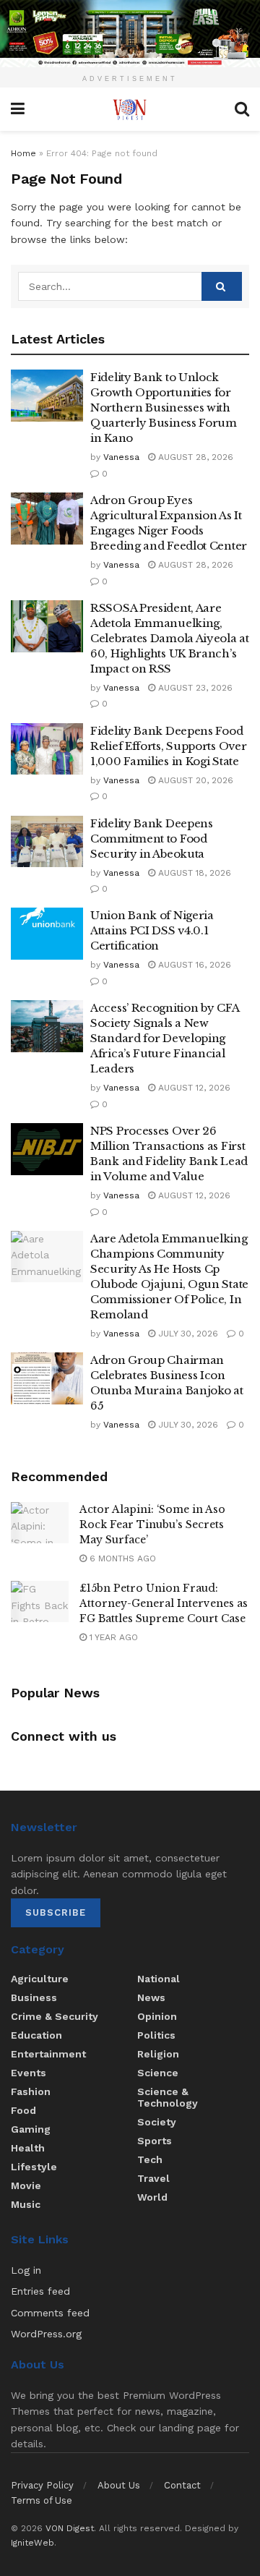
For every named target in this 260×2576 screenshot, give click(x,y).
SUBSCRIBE (56, 1912)
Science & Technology (168, 2097)
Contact (182, 2485)
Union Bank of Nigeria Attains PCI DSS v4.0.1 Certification (152, 930)
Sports (155, 2141)
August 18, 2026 (193, 873)
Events (29, 2073)
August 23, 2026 (194, 688)
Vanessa (121, 457)
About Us (119, 2485)
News (151, 1997)
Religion (158, 2054)
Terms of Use (42, 2500)
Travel (153, 2178)
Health (28, 2148)
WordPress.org (46, 2334)
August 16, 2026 (193, 965)
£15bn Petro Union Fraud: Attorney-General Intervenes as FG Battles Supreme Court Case (164, 1603)
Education (36, 2035)
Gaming (31, 2129)
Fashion (31, 2091)
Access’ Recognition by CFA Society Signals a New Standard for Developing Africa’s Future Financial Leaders (164, 1038)
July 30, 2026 (187, 1334)
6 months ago (121, 1558)
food (23, 2110)
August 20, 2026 (194, 780)
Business (34, 1997)
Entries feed (40, 2291)
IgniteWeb (32, 2543)
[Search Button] (222, 286)
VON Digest (70, 2528)
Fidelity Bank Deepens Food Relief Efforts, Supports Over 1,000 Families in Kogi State (168, 746)
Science (158, 2073)
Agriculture (40, 1979)
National (159, 1979)
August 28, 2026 (194, 457)
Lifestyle (34, 2167)
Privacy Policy (42, 2485)
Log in (26, 2270)
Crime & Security (55, 2016)
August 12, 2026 (193, 1088)
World (152, 2197)
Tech (150, 2159)
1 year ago (112, 1637)
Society (157, 2122)
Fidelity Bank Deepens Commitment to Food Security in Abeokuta (152, 839)
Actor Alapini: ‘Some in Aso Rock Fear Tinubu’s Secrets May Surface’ (152, 1524)
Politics (156, 2035)
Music (26, 2204)
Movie (26, 2185)
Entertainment (48, 2054)
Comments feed (50, 2313)
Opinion (157, 2016)
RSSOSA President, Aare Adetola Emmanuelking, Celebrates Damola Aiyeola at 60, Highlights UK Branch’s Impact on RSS (170, 638)
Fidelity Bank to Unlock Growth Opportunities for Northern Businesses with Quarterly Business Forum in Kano (164, 408)
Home (23, 153)
